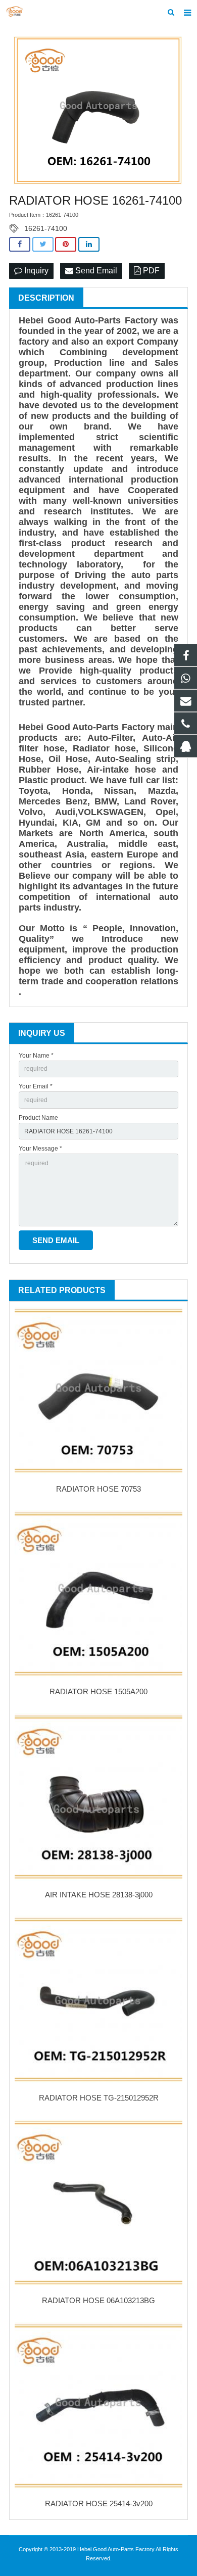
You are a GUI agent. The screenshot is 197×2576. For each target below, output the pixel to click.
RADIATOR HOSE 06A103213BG (98, 2300)
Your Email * (36, 1086)
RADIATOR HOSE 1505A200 (98, 1691)
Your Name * (36, 1056)
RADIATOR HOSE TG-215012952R (99, 2098)
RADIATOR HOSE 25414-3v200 (99, 2503)
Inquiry (35, 271)
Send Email (95, 271)
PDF (150, 271)
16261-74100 (46, 228)
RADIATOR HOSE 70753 (98, 1489)
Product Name (38, 1118)
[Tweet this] (43, 244)
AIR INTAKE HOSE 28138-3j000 (99, 1895)
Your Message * (40, 1149)
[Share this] (20, 244)
